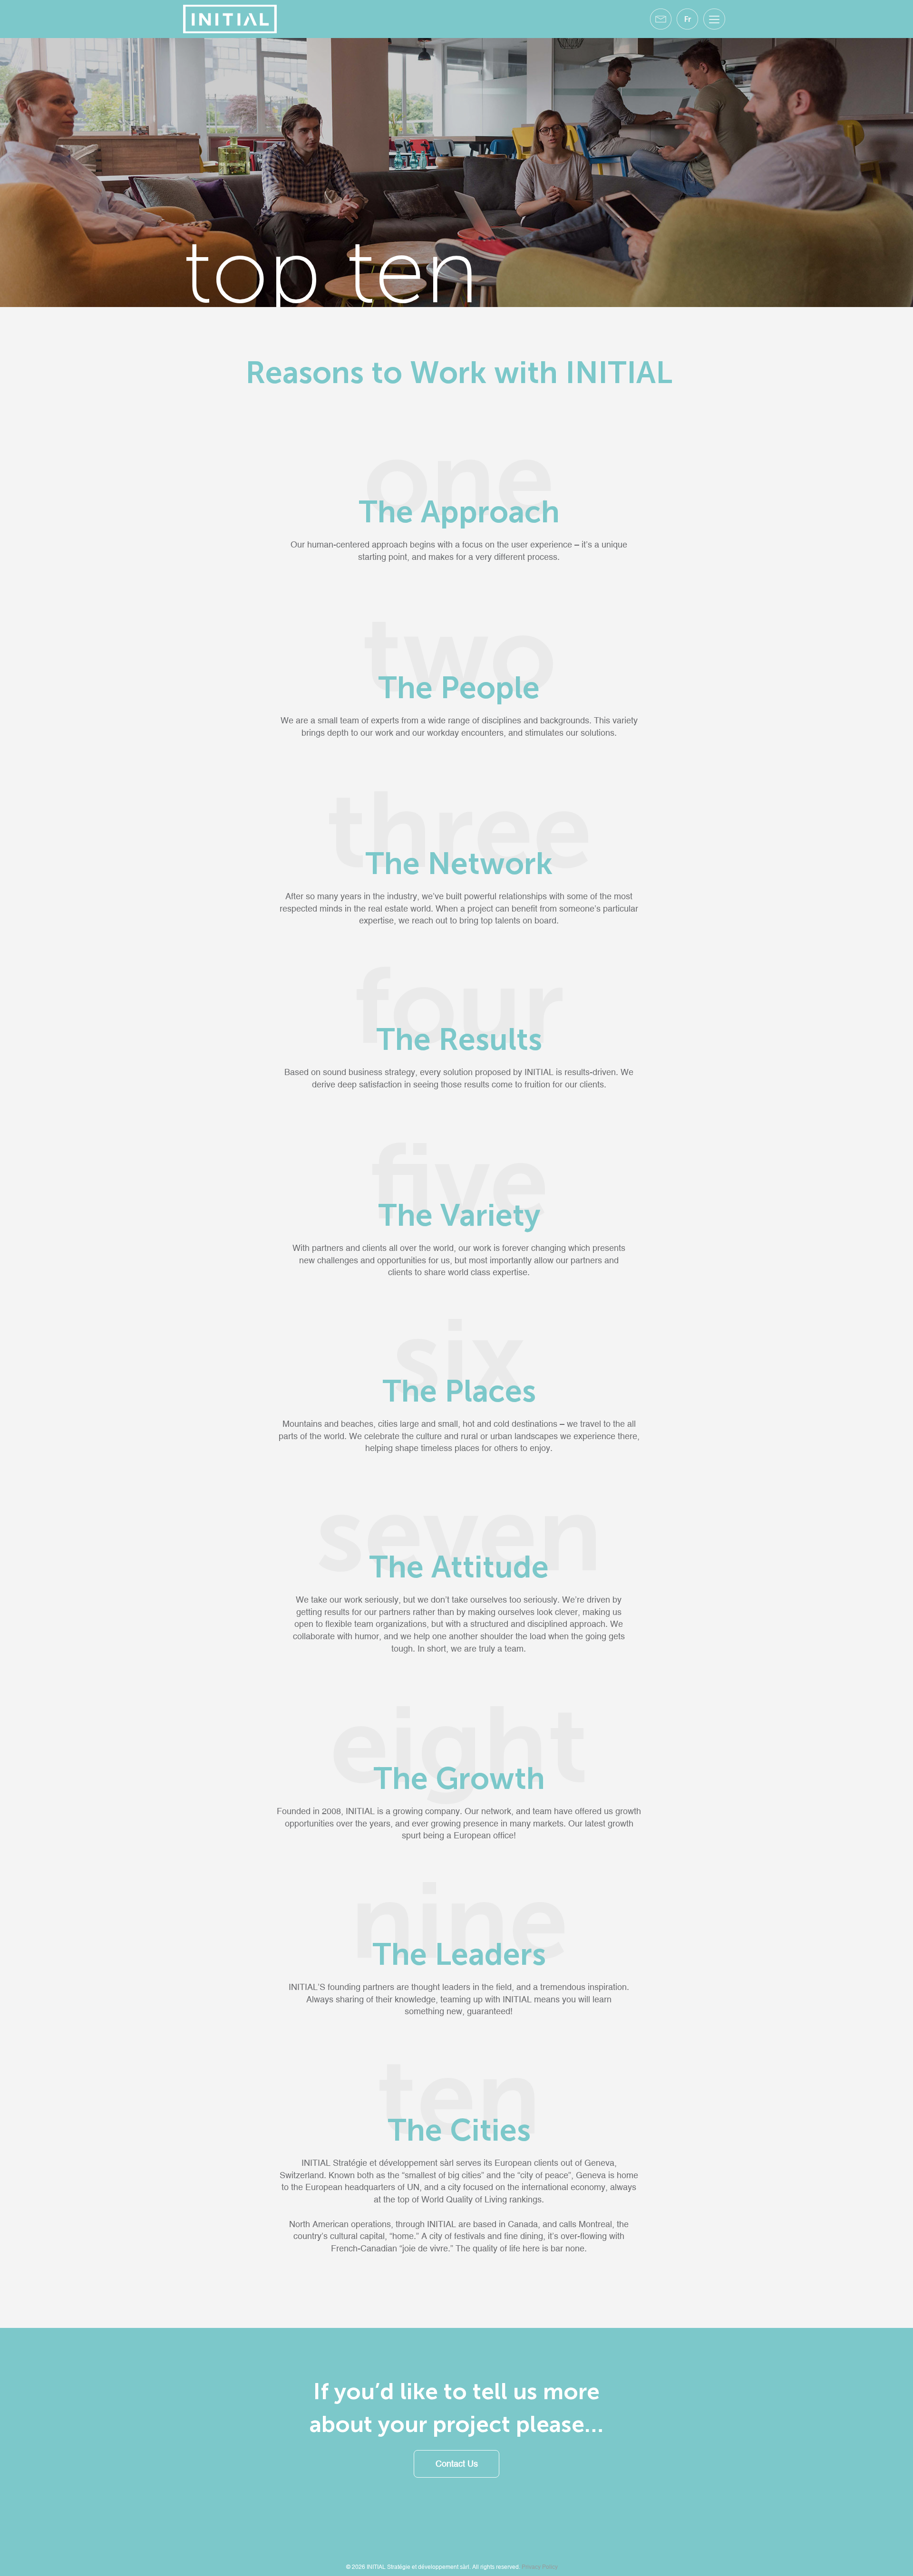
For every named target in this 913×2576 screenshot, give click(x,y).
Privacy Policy (540, 2567)
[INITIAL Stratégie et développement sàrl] (230, 18)
